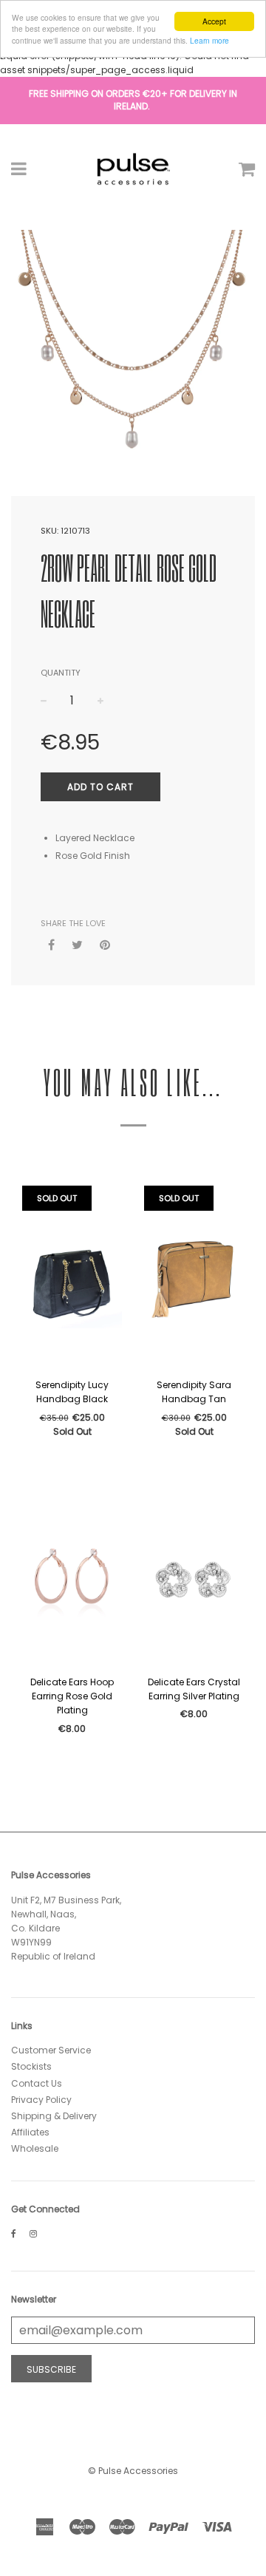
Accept (214, 21)
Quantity (61, 673)
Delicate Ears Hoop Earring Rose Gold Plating (72, 1696)
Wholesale (35, 2148)
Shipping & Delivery (54, 2116)
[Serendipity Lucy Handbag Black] (72, 1278)
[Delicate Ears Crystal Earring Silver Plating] (194, 1575)
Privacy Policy (41, 2100)
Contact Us (37, 2083)
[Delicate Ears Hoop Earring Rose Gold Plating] (72, 1575)
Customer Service (51, 2050)
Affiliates (30, 2132)
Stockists (31, 2066)
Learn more (209, 40)
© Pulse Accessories (133, 2471)
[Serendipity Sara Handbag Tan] (194, 1278)
